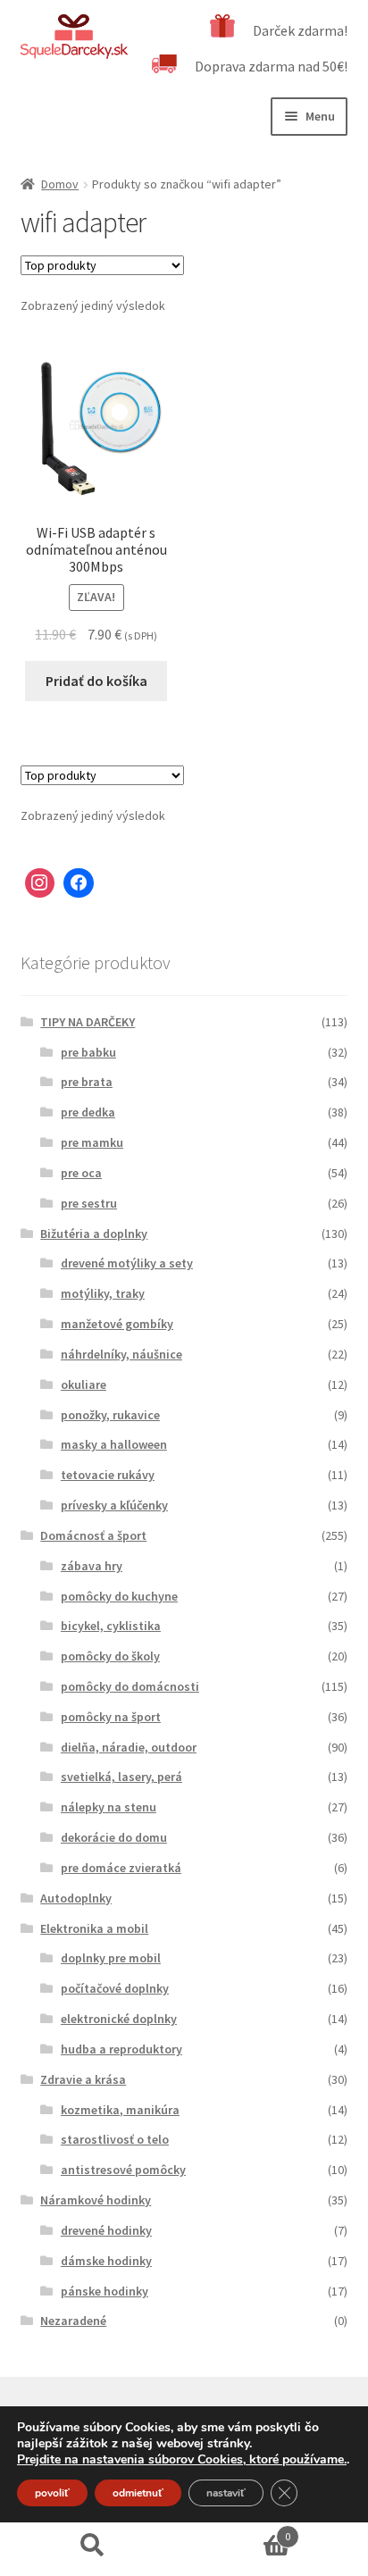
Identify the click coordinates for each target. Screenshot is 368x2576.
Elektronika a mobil (94, 1928)
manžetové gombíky (117, 1324)
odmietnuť (138, 2493)
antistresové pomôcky (123, 2170)
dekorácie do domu (114, 1837)
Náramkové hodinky (96, 2200)
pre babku (88, 1052)
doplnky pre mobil (111, 1958)
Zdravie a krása (83, 2079)
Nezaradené (73, 2321)
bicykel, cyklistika (111, 1626)
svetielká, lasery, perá (121, 1777)
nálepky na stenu (109, 1807)
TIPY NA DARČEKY (88, 1022)
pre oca (81, 1173)
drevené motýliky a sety (127, 1263)
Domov (60, 184)
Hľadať (92, 2546)
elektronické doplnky (119, 2019)
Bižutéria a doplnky (94, 1234)
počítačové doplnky (115, 1988)
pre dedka (88, 1112)
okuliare (84, 1384)
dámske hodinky (106, 2261)
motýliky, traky (103, 1293)
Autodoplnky (76, 1898)
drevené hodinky (106, 2230)
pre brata (87, 1082)
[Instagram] (40, 883)
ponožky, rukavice (110, 1415)
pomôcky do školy (110, 1656)
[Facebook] (79, 883)
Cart (237, 2530)
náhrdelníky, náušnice (121, 1354)
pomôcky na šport (111, 1717)
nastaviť (226, 2493)
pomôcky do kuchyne (119, 1596)
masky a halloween (114, 1444)
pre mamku (92, 1142)
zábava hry (92, 1566)
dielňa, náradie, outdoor (129, 1747)
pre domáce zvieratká (121, 1868)
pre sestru (89, 1203)
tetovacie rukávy (108, 1475)
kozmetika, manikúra (120, 2110)
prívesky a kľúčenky (114, 1505)
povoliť (52, 2493)
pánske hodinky (105, 2291)
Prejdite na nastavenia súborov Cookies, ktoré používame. (182, 2460)
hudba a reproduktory (121, 2049)
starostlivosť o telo (115, 2139)
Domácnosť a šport (93, 1535)
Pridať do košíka (96, 681)
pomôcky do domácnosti (130, 1686)
